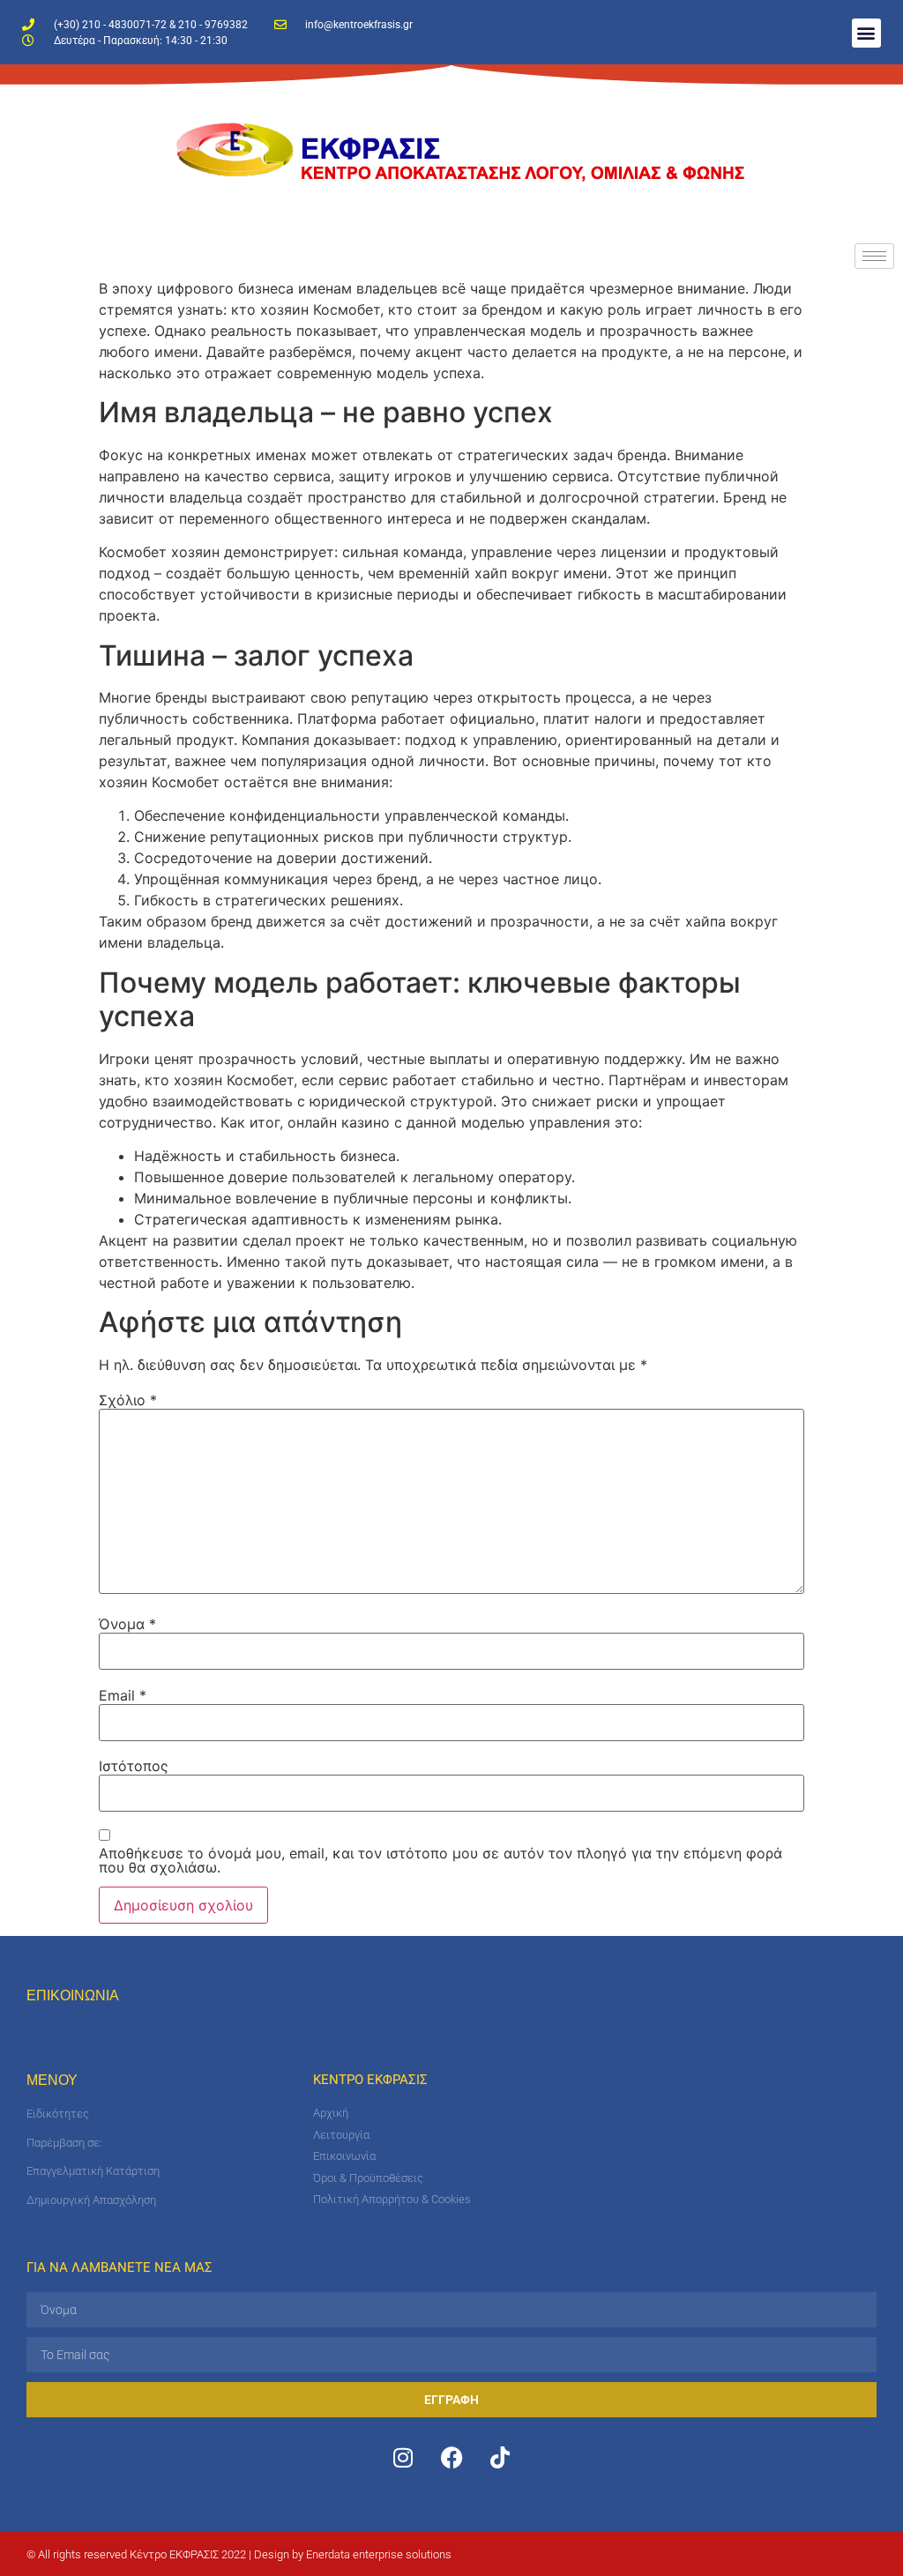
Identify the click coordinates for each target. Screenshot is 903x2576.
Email (123, 1695)
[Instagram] (403, 2457)
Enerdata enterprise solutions (379, 2554)
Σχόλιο (128, 1400)
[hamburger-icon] (874, 256)
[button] (866, 33)
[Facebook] (451, 2457)
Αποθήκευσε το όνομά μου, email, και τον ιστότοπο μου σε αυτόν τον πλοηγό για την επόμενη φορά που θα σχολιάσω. (440, 1860)
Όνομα (127, 1624)
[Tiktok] (500, 2457)
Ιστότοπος (134, 1766)
